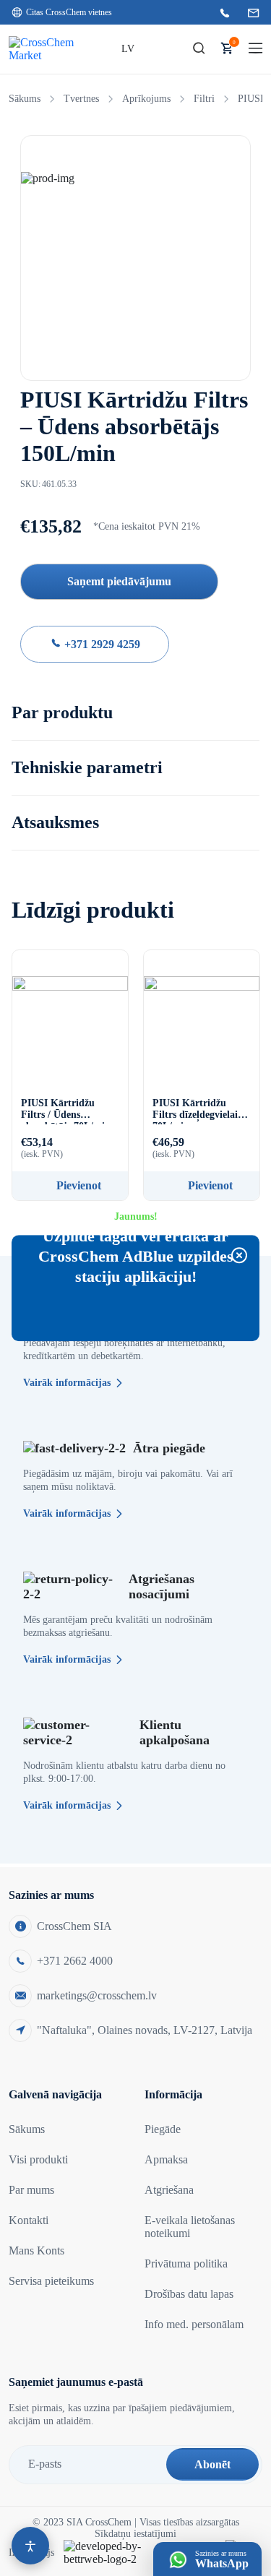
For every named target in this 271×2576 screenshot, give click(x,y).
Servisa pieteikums (51, 2281)
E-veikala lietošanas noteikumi (190, 2227)
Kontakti (29, 2220)
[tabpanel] (135, 253)
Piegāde (163, 2129)
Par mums (31, 2190)
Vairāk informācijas (67, 1383)
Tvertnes (81, 99)
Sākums (25, 99)
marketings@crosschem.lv (97, 1995)
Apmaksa (166, 2159)
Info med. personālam (194, 2324)
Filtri (204, 99)
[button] (199, 49)
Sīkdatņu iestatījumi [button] (135, 2534)
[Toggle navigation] (255, 49)
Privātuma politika (186, 2263)
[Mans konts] (171, 49)
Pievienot (79, 1185)
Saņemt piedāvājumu (119, 581)
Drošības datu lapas (189, 2294)
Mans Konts (36, 2250)
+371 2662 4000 (75, 1961)
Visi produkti (38, 2159)
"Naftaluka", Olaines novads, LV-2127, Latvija (145, 2030)
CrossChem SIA (74, 1926)
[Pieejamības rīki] (30, 2546)
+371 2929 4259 (101, 644)
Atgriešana (169, 2190)
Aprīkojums (146, 99)
